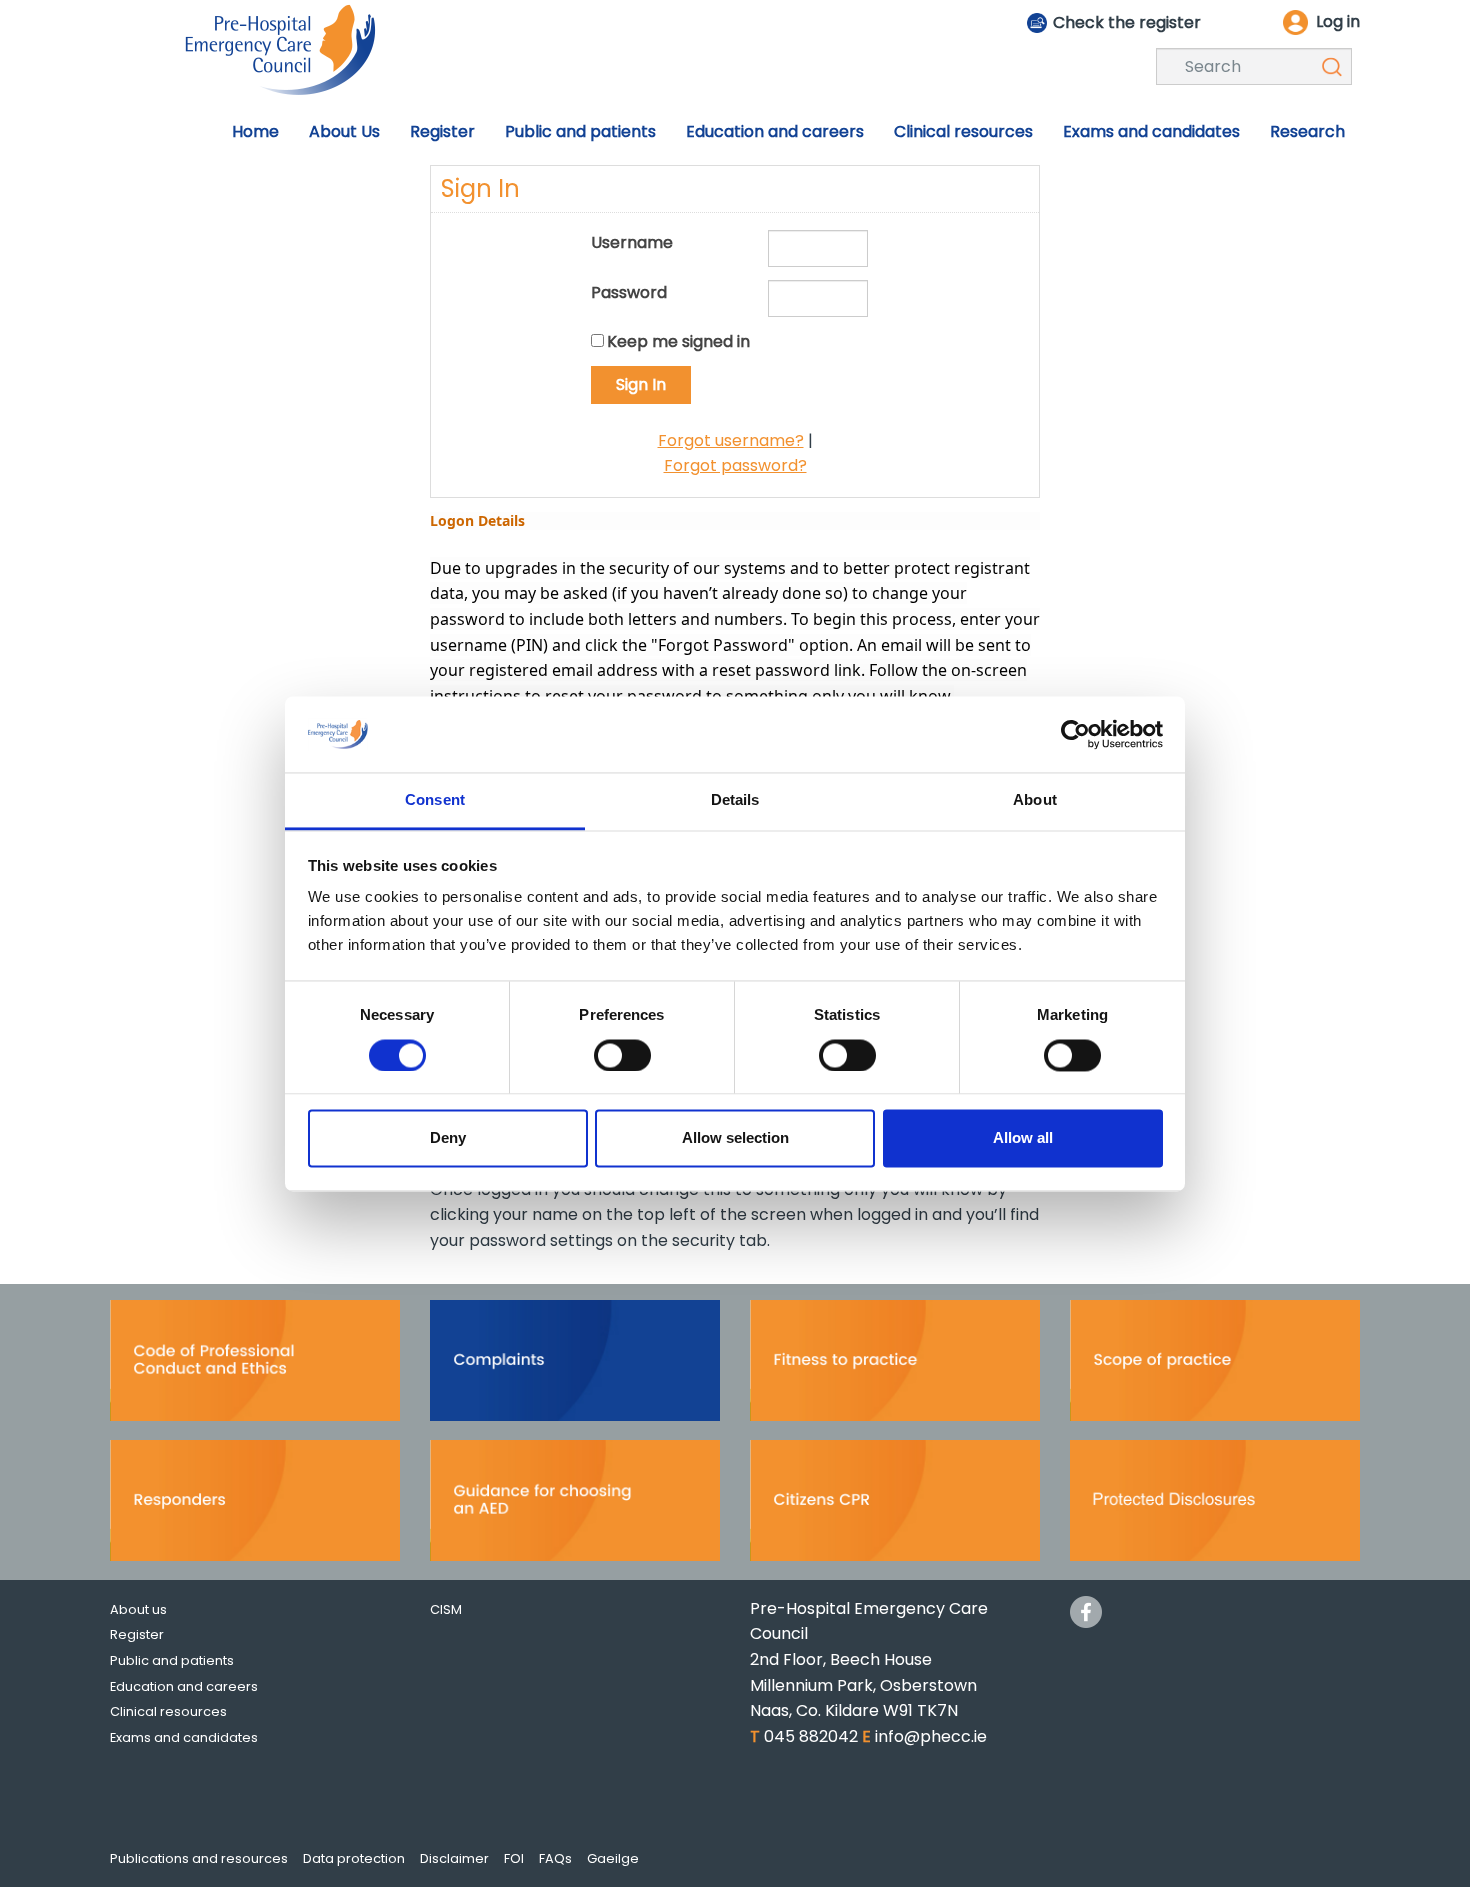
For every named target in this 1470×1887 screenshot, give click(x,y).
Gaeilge (613, 1858)
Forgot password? (735, 465)
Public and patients (172, 1660)
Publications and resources (199, 1858)
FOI (514, 1858)
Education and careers (184, 1686)
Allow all (1023, 1138)
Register (137, 1634)
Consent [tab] (435, 800)
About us (138, 1609)
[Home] (280, 48)
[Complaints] (575, 1366)
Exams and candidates (184, 1737)
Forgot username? (731, 440)
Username (632, 242)
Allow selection (735, 1138)
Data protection (354, 1858)
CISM (446, 1609)
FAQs (555, 1858)
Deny (448, 1138)
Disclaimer (454, 1858)
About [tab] (1035, 800)
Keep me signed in (678, 341)
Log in (1338, 21)
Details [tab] (735, 800)
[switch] (622, 1055)
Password (629, 292)
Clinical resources (168, 1711)
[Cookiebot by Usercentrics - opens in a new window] (1075, 734)
